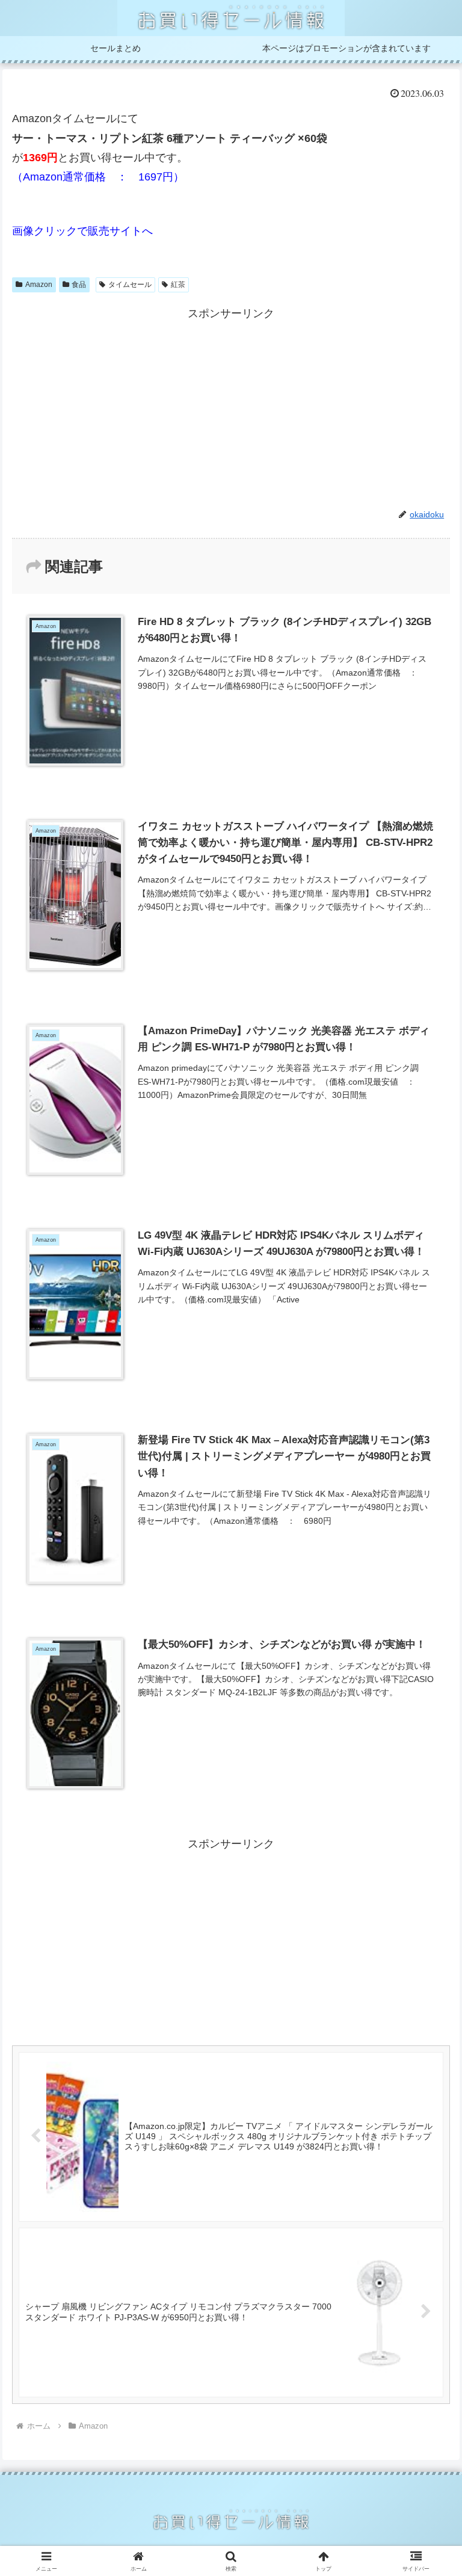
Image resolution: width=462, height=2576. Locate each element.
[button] (427, 1920)
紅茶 (178, 285)
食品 (79, 285)
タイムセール (130, 285)
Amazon (39, 285)
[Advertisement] (231, 408)
